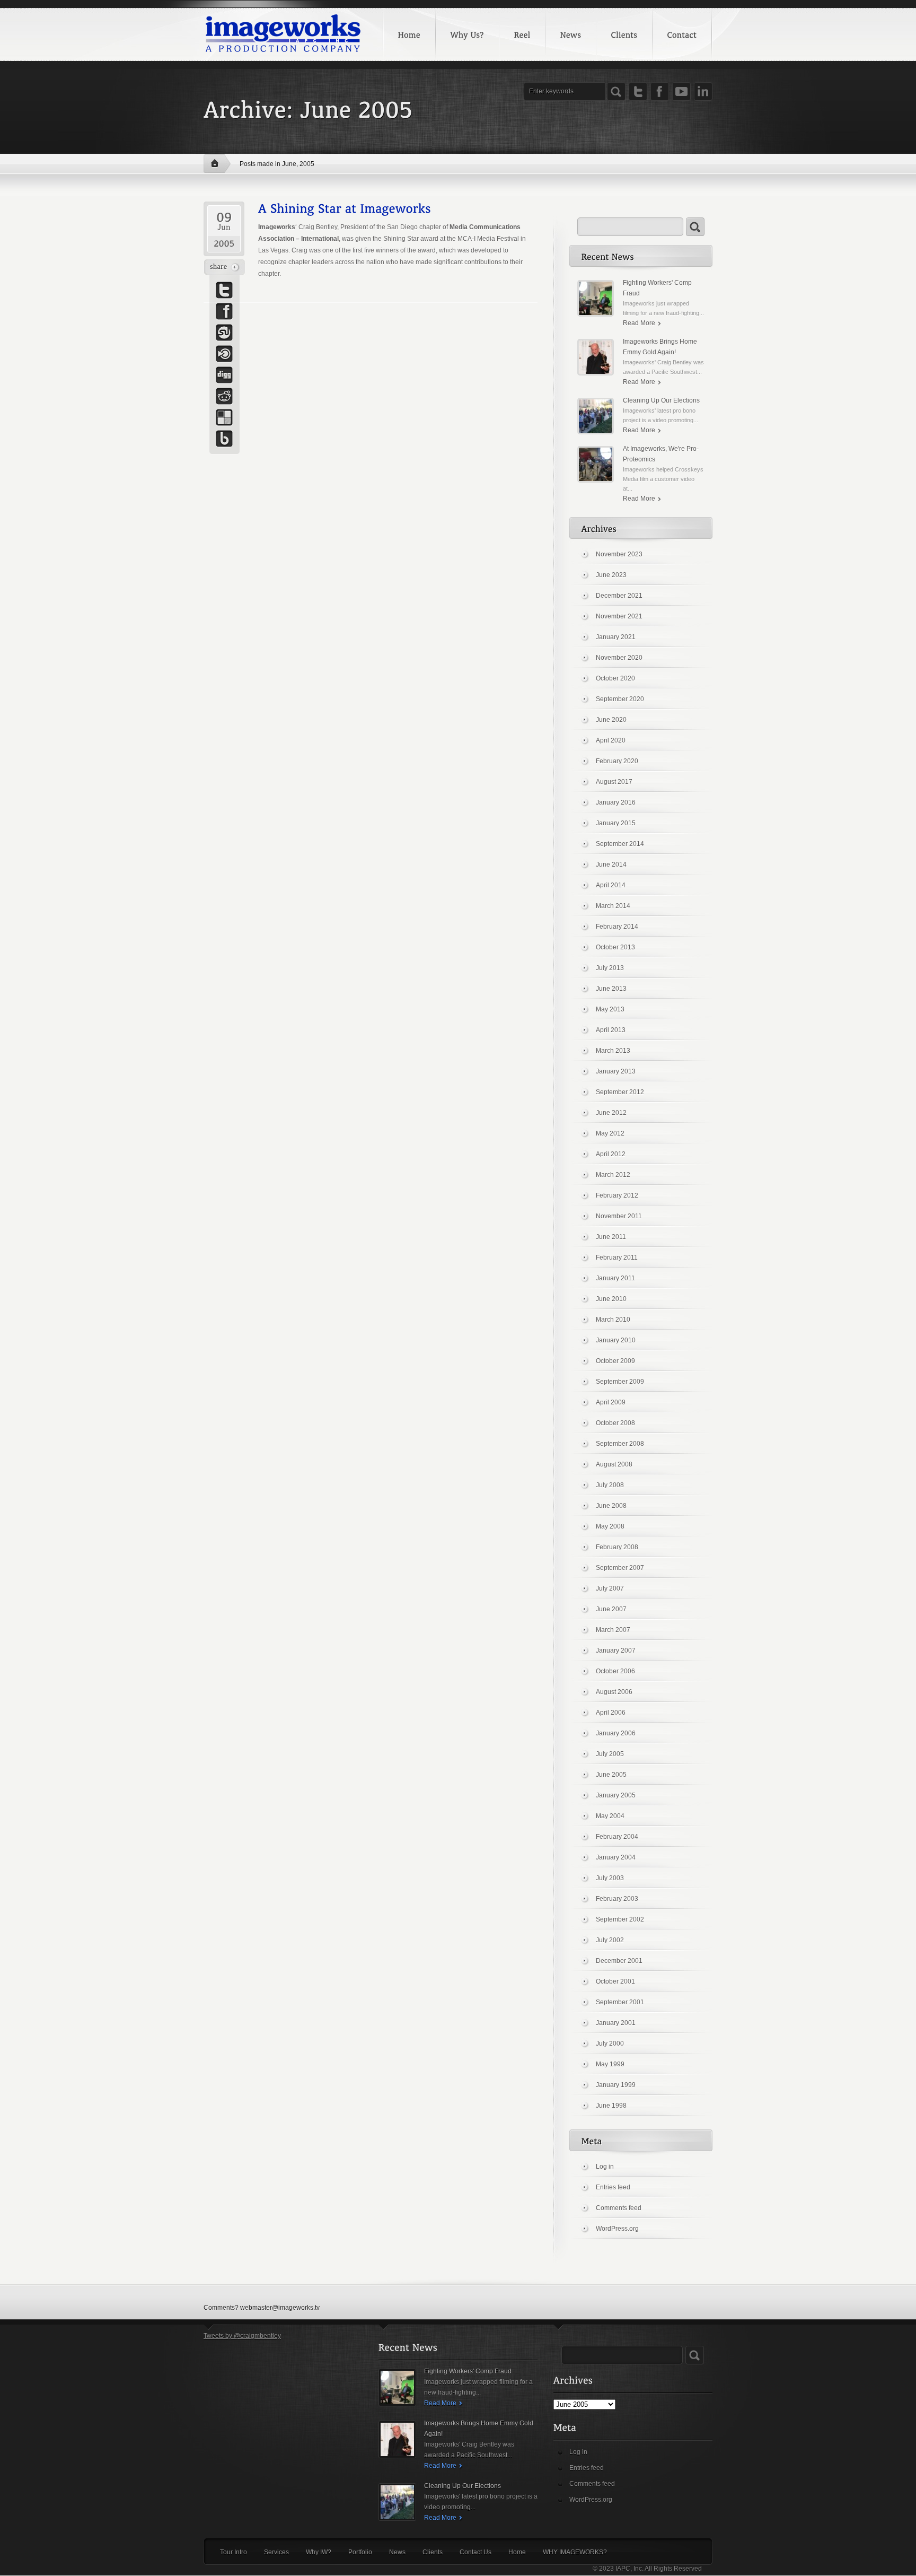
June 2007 (611, 1609)
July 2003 (610, 1878)
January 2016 (616, 802)
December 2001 (619, 1961)
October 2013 (615, 947)
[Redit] (224, 396)
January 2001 (616, 2023)
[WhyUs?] (467, 34)
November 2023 (619, 554)
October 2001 (615, 1981)
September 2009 (620, 1382)
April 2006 (611, 1713)
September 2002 (620, 1919)
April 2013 (611, 1030)
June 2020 (611, 720)
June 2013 (611, 989)
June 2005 (611, 1775)
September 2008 (620, 1444)
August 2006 (614, 1692)
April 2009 (611, 1402)
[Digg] (224, 375)
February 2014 (617, 927)
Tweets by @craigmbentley (242, 2336)
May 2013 (610, 1009)
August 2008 (614, 1464)
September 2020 (620, 699)
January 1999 (616, 2085)
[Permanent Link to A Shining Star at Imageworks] (345, 207)
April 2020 (611, 740)
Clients (433, 2552)
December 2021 (619, 596)
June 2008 (611, 1506)
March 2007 (613, 1630)
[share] (224, 267)
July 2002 (610, 1940)
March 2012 (613, 1175)
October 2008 (615, 1423)
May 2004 (610, 1816)
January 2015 (616, 823)
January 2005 (616, 1795)
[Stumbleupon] (224, 333)
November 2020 (619, 658)
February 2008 (617, 1547)
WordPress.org (617, 2229)
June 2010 (611, 1299)
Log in (605, 2167)
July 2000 (610, 2044)
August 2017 (614, 782)
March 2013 (613, 1051)
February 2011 (617, 1258)
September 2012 (620, 1092)
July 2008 (610, 1485)
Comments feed (619, 2208)
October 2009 (615, 1361)
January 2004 (616, 1857)
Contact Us (475, 2552)
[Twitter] (638, 91)
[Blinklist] (224, 354)
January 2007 (616, 1651)
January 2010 (616, 1340)
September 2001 (620, 2002)
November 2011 (619, 1216)
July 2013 (610, 968)
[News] (570, 34)
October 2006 (615, 1671)
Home (217, 164)
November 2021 (619, 616)
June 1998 (611, 2106)
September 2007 (620, 1568)
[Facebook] (660, 91)
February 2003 (617, 1899)
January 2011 (615, 1278)
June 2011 (611, 1237)
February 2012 (617, 1195)
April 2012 (611, 1154)
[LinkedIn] (703, 91)
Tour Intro (234, 2552)
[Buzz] (224, 439)
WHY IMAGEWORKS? (575, 2552)
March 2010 (613, 1320)
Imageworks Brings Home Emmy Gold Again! (660, 347)
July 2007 (610, 1588)
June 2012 (611, 1113)
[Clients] (624, 34)
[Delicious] (224, 417)
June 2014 (611, 865)
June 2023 (611, 575)
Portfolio (360, 2552)
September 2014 (620, 844)
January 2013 (616, 1071)
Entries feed (613, 2187)
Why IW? (319, 2552)
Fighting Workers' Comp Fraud (657, 288)
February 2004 (617, 1837)
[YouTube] (681, 91)
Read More (639, 323)
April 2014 (611, 885)
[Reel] (522, 34)
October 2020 (615, 678)
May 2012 (610, 1133)
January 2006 (616, 1733)
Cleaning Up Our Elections (661, 400)
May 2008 (610, 1526)
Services (276, 2552)
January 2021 (616, 637)
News (397, 2552)
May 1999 (610, 2064)
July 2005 (610, 1754)
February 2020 (617, 761)
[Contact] (682, 34)
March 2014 (613, 906)
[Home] (409, 34)
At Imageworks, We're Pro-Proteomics (661, 454)
